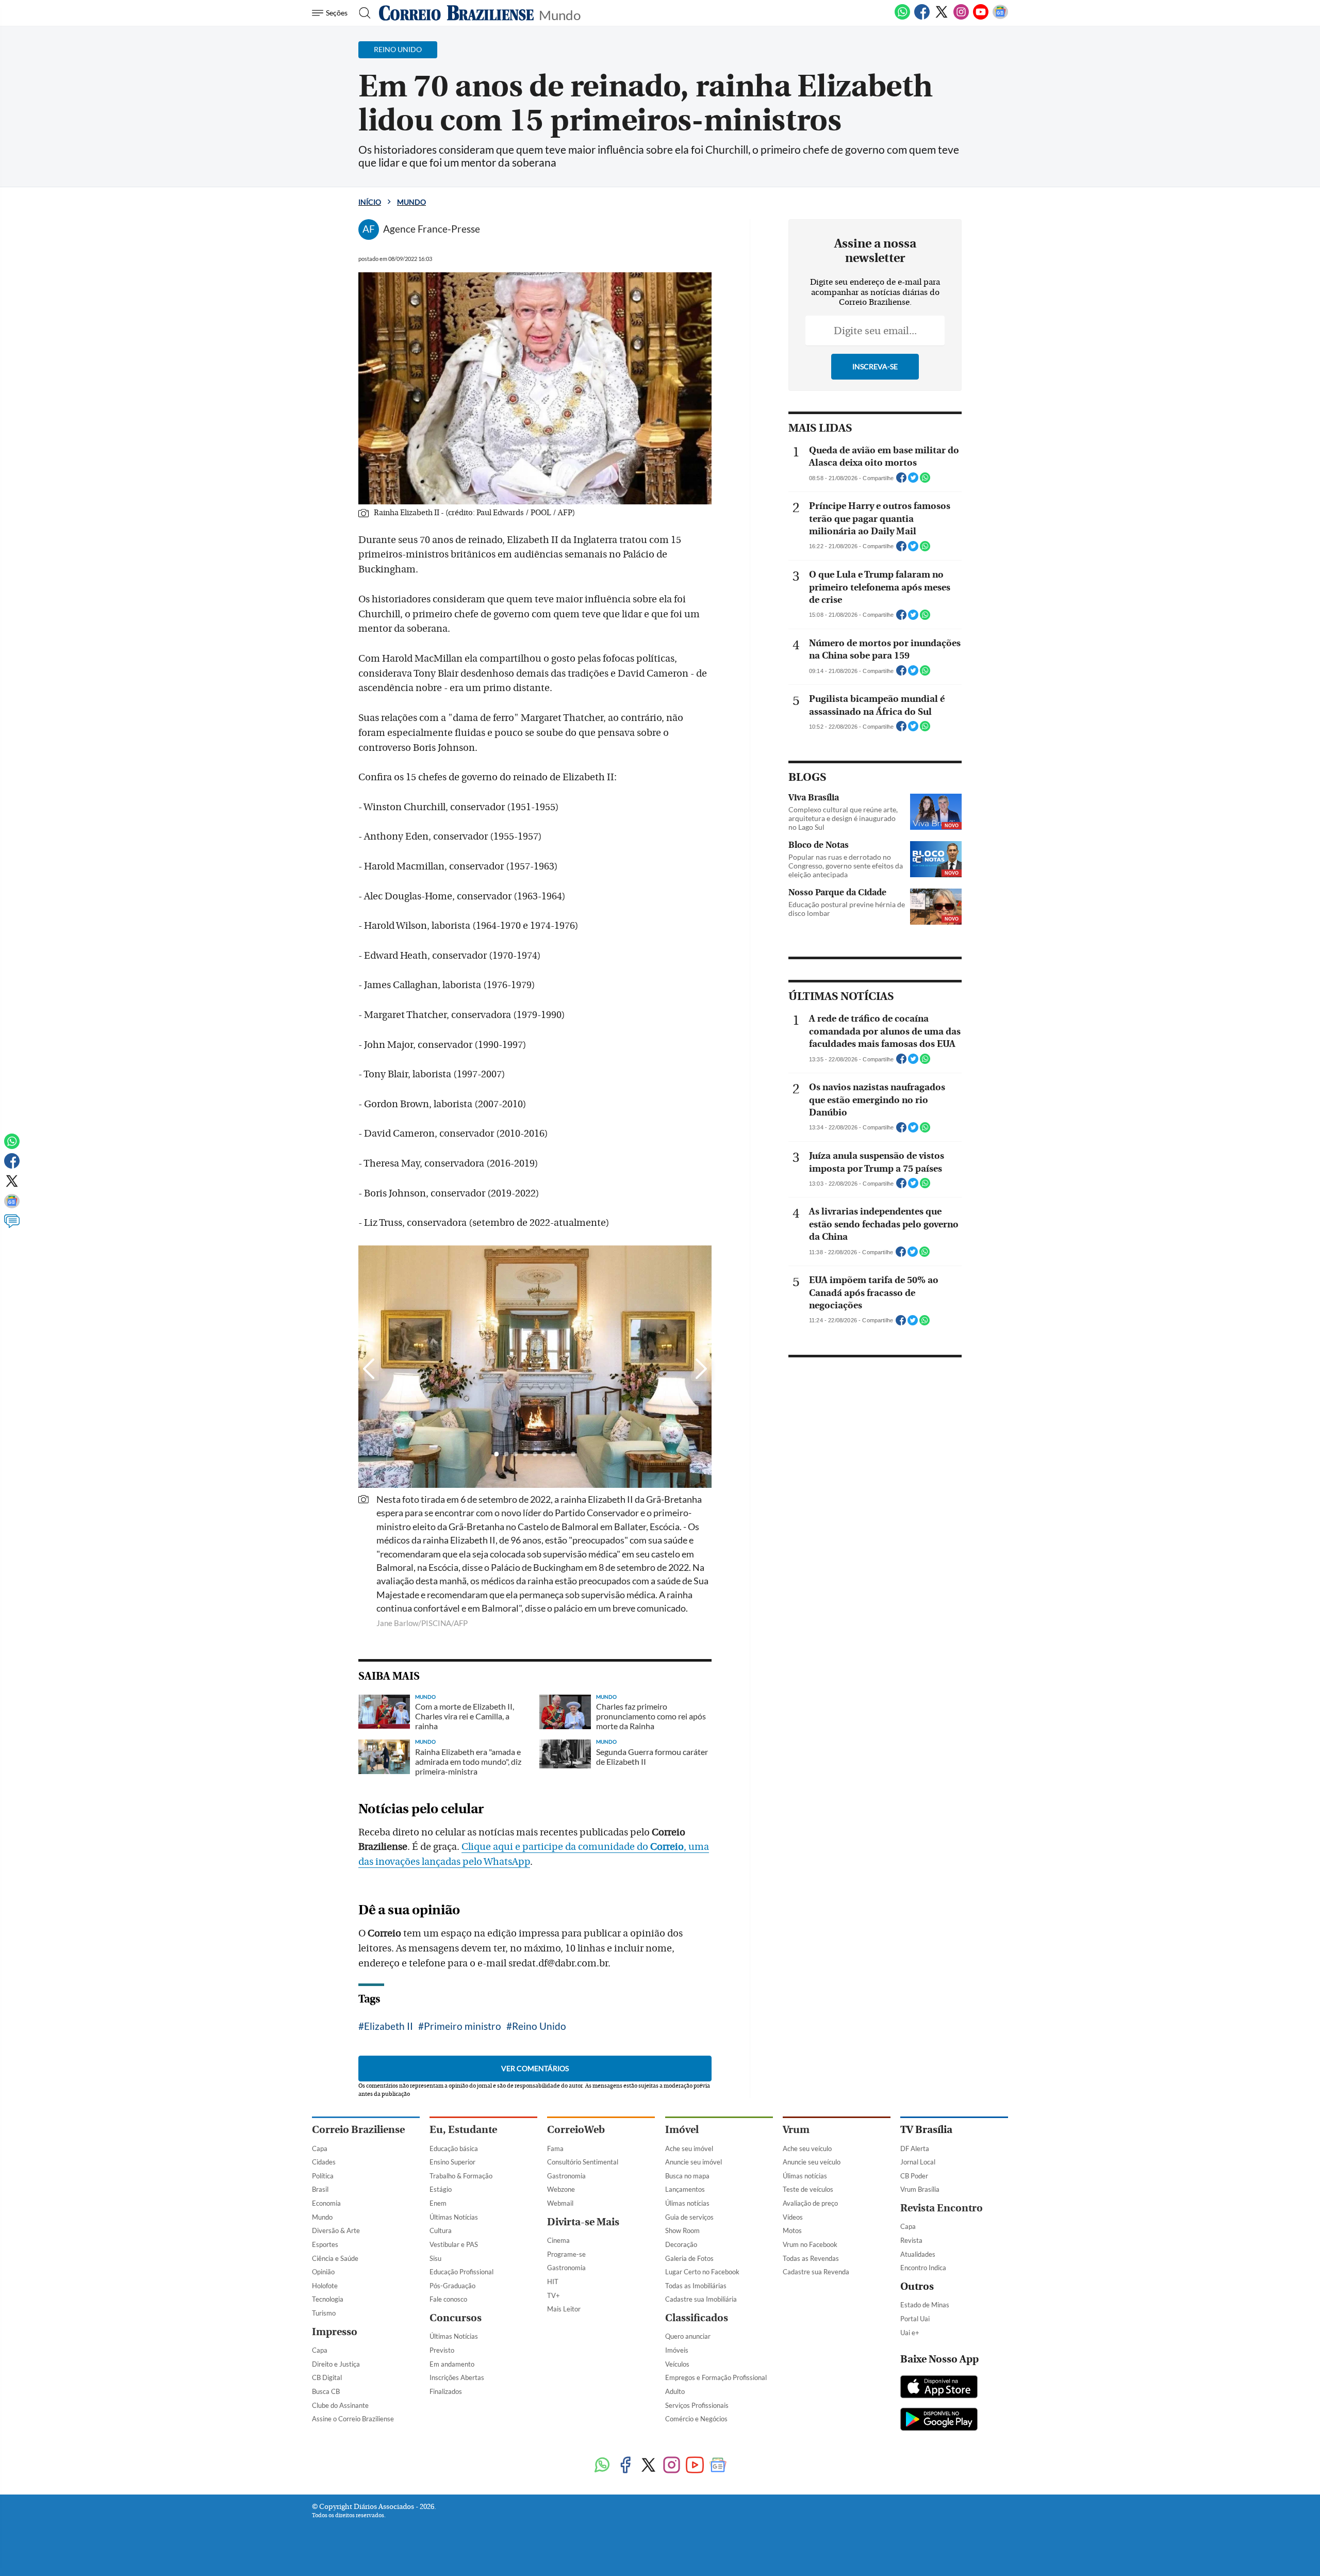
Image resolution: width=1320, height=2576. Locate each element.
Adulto (675, 2391)
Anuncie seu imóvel (694, 2162)
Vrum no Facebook (810, 2244)
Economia (326, 2203)
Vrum (796, 2130)
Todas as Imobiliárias (696, 2286)
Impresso (335, 2332)
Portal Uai (915, 2319)
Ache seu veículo (807, 2148)
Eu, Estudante (463, 2130)
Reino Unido (539, 2026)
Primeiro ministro (463, 2026)
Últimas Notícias (454, 2217)
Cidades (324, 2162)
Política (323, 2176)
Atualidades (918, 2254)
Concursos (456, 2318)
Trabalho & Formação (461, 2176)
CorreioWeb (576, 2130)
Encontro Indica (923, 2268)
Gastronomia (566, 2176)
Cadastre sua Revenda (816, 2272)
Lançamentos (685, 2189)
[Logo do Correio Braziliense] (456, 13)
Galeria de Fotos (689, 2258)
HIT (553, 2282)
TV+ (554, 2295)
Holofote (325, 2286)
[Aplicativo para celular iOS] (939, 2388)
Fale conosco (448, 2299)
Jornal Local (918, 2162)
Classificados (697, 2318)
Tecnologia (328, 2299)
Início (370, 202)
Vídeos (793, 2217)
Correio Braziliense (358, 2130)
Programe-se (566, 2254)
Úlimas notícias (687, 2203)
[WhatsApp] (902, 18)
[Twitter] (942, 18)
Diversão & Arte (336, 2230)
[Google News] (1000, 18)
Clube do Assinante (340, 2405)
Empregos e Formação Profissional (716, 2377)
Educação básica (454, 2148)
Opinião (323, 2272)
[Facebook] (922, 18)
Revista (911, 2240)
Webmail (560, 2203)
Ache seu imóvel (689, 2148)
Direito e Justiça (336, 2364)
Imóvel (682, 2130)
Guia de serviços (689, 2217)
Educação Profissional (461, 2272)
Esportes (325, 2244)
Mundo (560, 14)
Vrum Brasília (920, 2189)
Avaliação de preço (810, 2203)
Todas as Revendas (811, 2258)
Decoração (681, 2244)
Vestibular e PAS (454, 2244)
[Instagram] (961, 18)
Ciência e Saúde (335, 2258)
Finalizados (446, 2391)
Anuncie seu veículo (812, 2162)
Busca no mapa (687, 2176)
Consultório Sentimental (583, 2162)
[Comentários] (12, 1226)
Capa (320, 2148)
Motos (792, 2230)
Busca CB (326, 2391)
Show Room (682, 2230)
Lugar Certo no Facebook (702, 2272)
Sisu (435, 2258)
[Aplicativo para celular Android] (939, 2420)
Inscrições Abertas (457, 2377)
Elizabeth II (389, 2026)
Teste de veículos (808, 2189)
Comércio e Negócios (696, 2419)
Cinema (558, 2240)
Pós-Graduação (452, 2286)
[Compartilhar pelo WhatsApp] (925, 481)
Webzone (561, 2189)
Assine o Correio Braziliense (353, 2419)
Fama (555, 2148)
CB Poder (914, 2176)
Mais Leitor (564, 2309)
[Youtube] (981, 18)
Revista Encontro (942, 2208)
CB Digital (327, 2377)
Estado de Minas (925, 2305)
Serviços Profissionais (697, 2405)
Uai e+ (910, 2333)
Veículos (677, 2364)
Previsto (442, 2350)
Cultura (441, 2230)
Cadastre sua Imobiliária (701, 2299)
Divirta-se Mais (583, 2222)
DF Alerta (915, 2148)
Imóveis (677, 2350)
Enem (438, 2203)
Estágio (441, 2189)
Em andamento (452, 2364)
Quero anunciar (688, 2336)
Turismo (324, 2313)
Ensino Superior (452, 2162)
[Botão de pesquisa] (362, 13)
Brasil (320, 2189)
